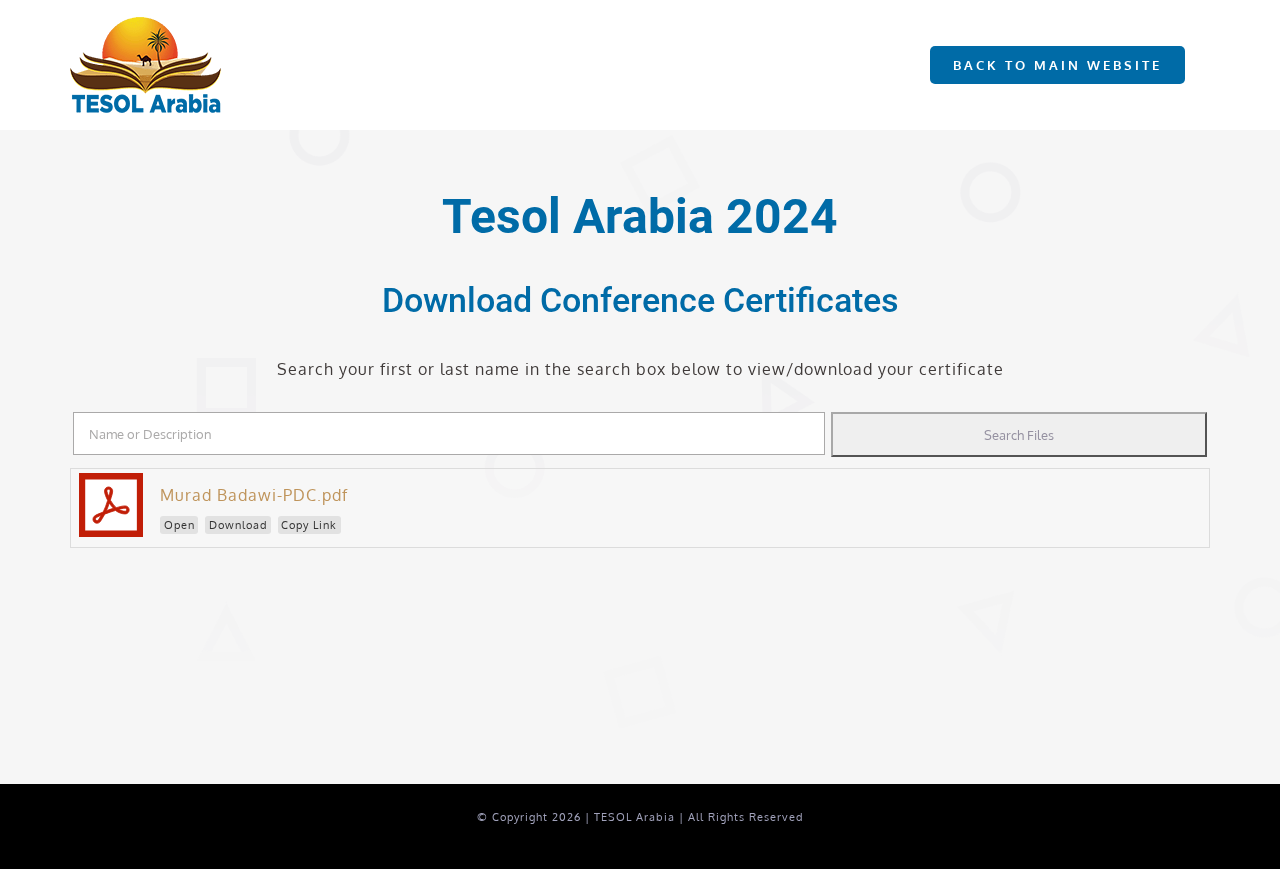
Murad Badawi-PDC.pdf (254, 495)
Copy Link (309, 525)
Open (179, 525)
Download (238, 525)
